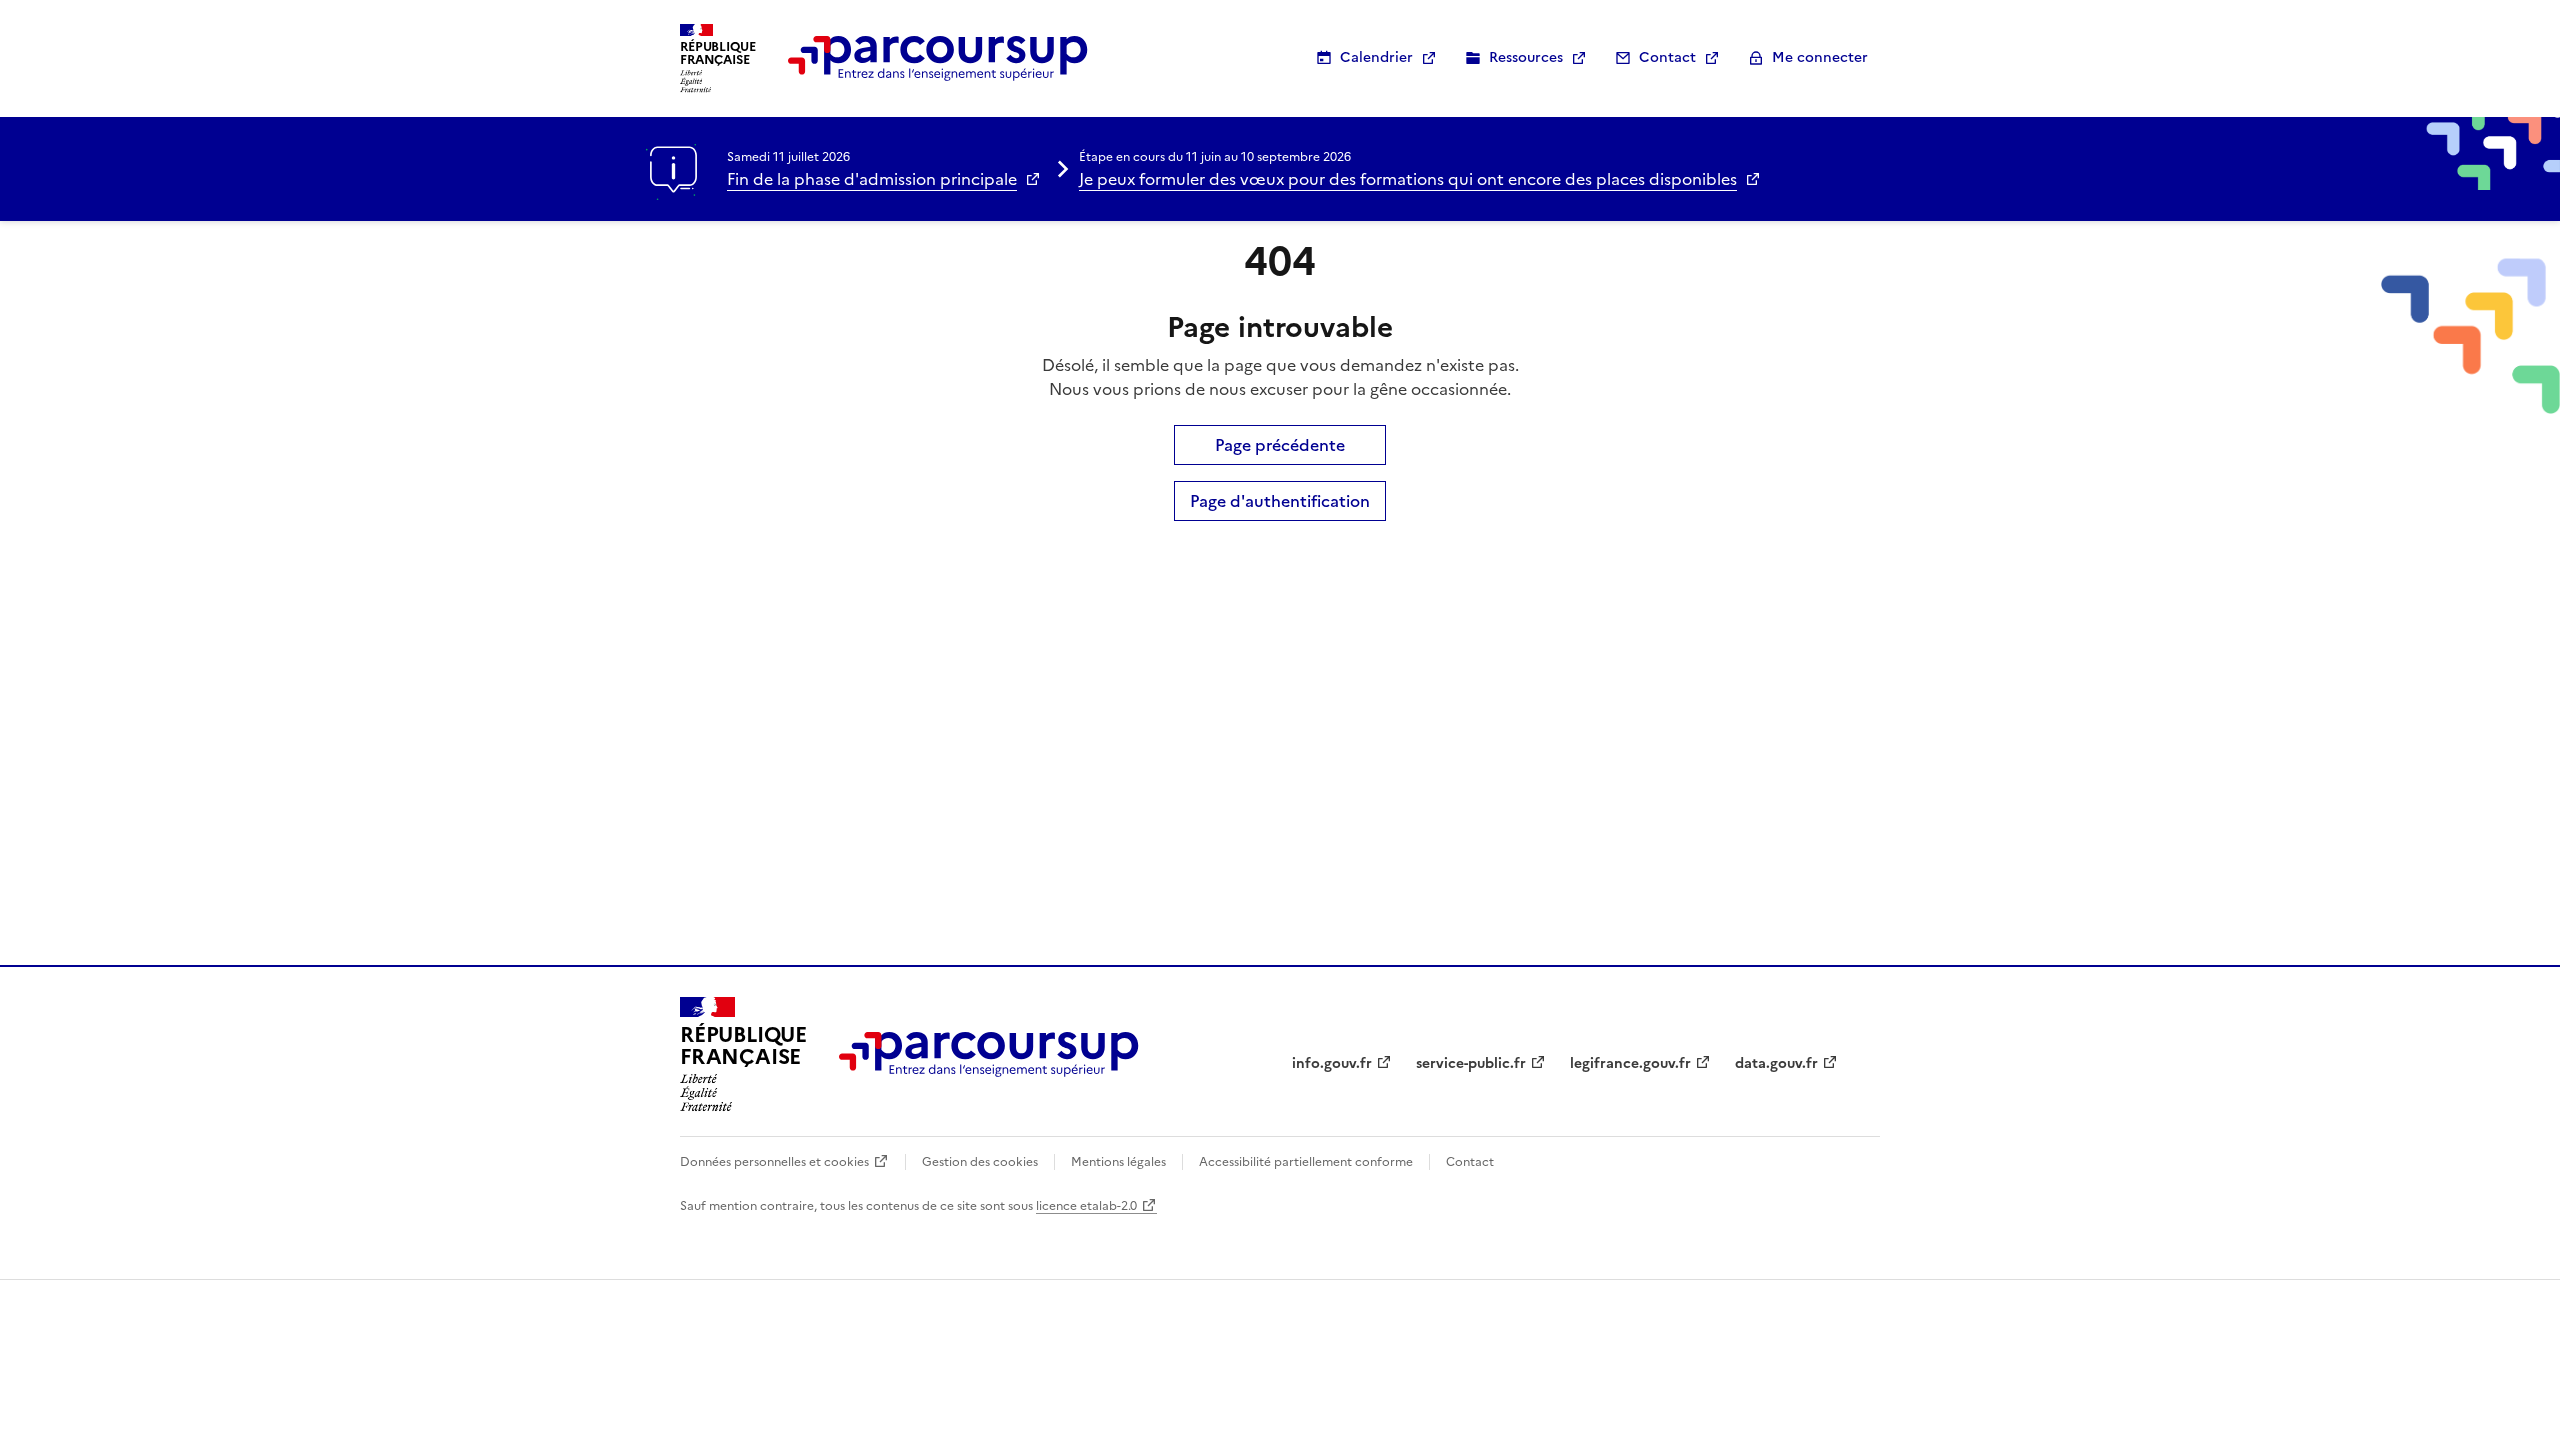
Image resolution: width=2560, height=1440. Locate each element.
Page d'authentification (1280, 501)
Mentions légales (1118, 1162)
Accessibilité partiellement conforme (1306, 1162)
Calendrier (1376, 57)
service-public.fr (1471, 1063)
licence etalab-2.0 (1086, 1206)
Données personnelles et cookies (774, 1162)
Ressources (1526, 57)
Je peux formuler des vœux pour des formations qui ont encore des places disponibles (1408, 179)
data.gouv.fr (1776, 1063)
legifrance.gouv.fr (1630, 1063)
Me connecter (1820, 57)
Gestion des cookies (980, 1162)
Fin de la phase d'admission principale (872, 179)
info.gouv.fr (1332, 1063)
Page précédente (1280, 445)
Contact (1667, 57)
